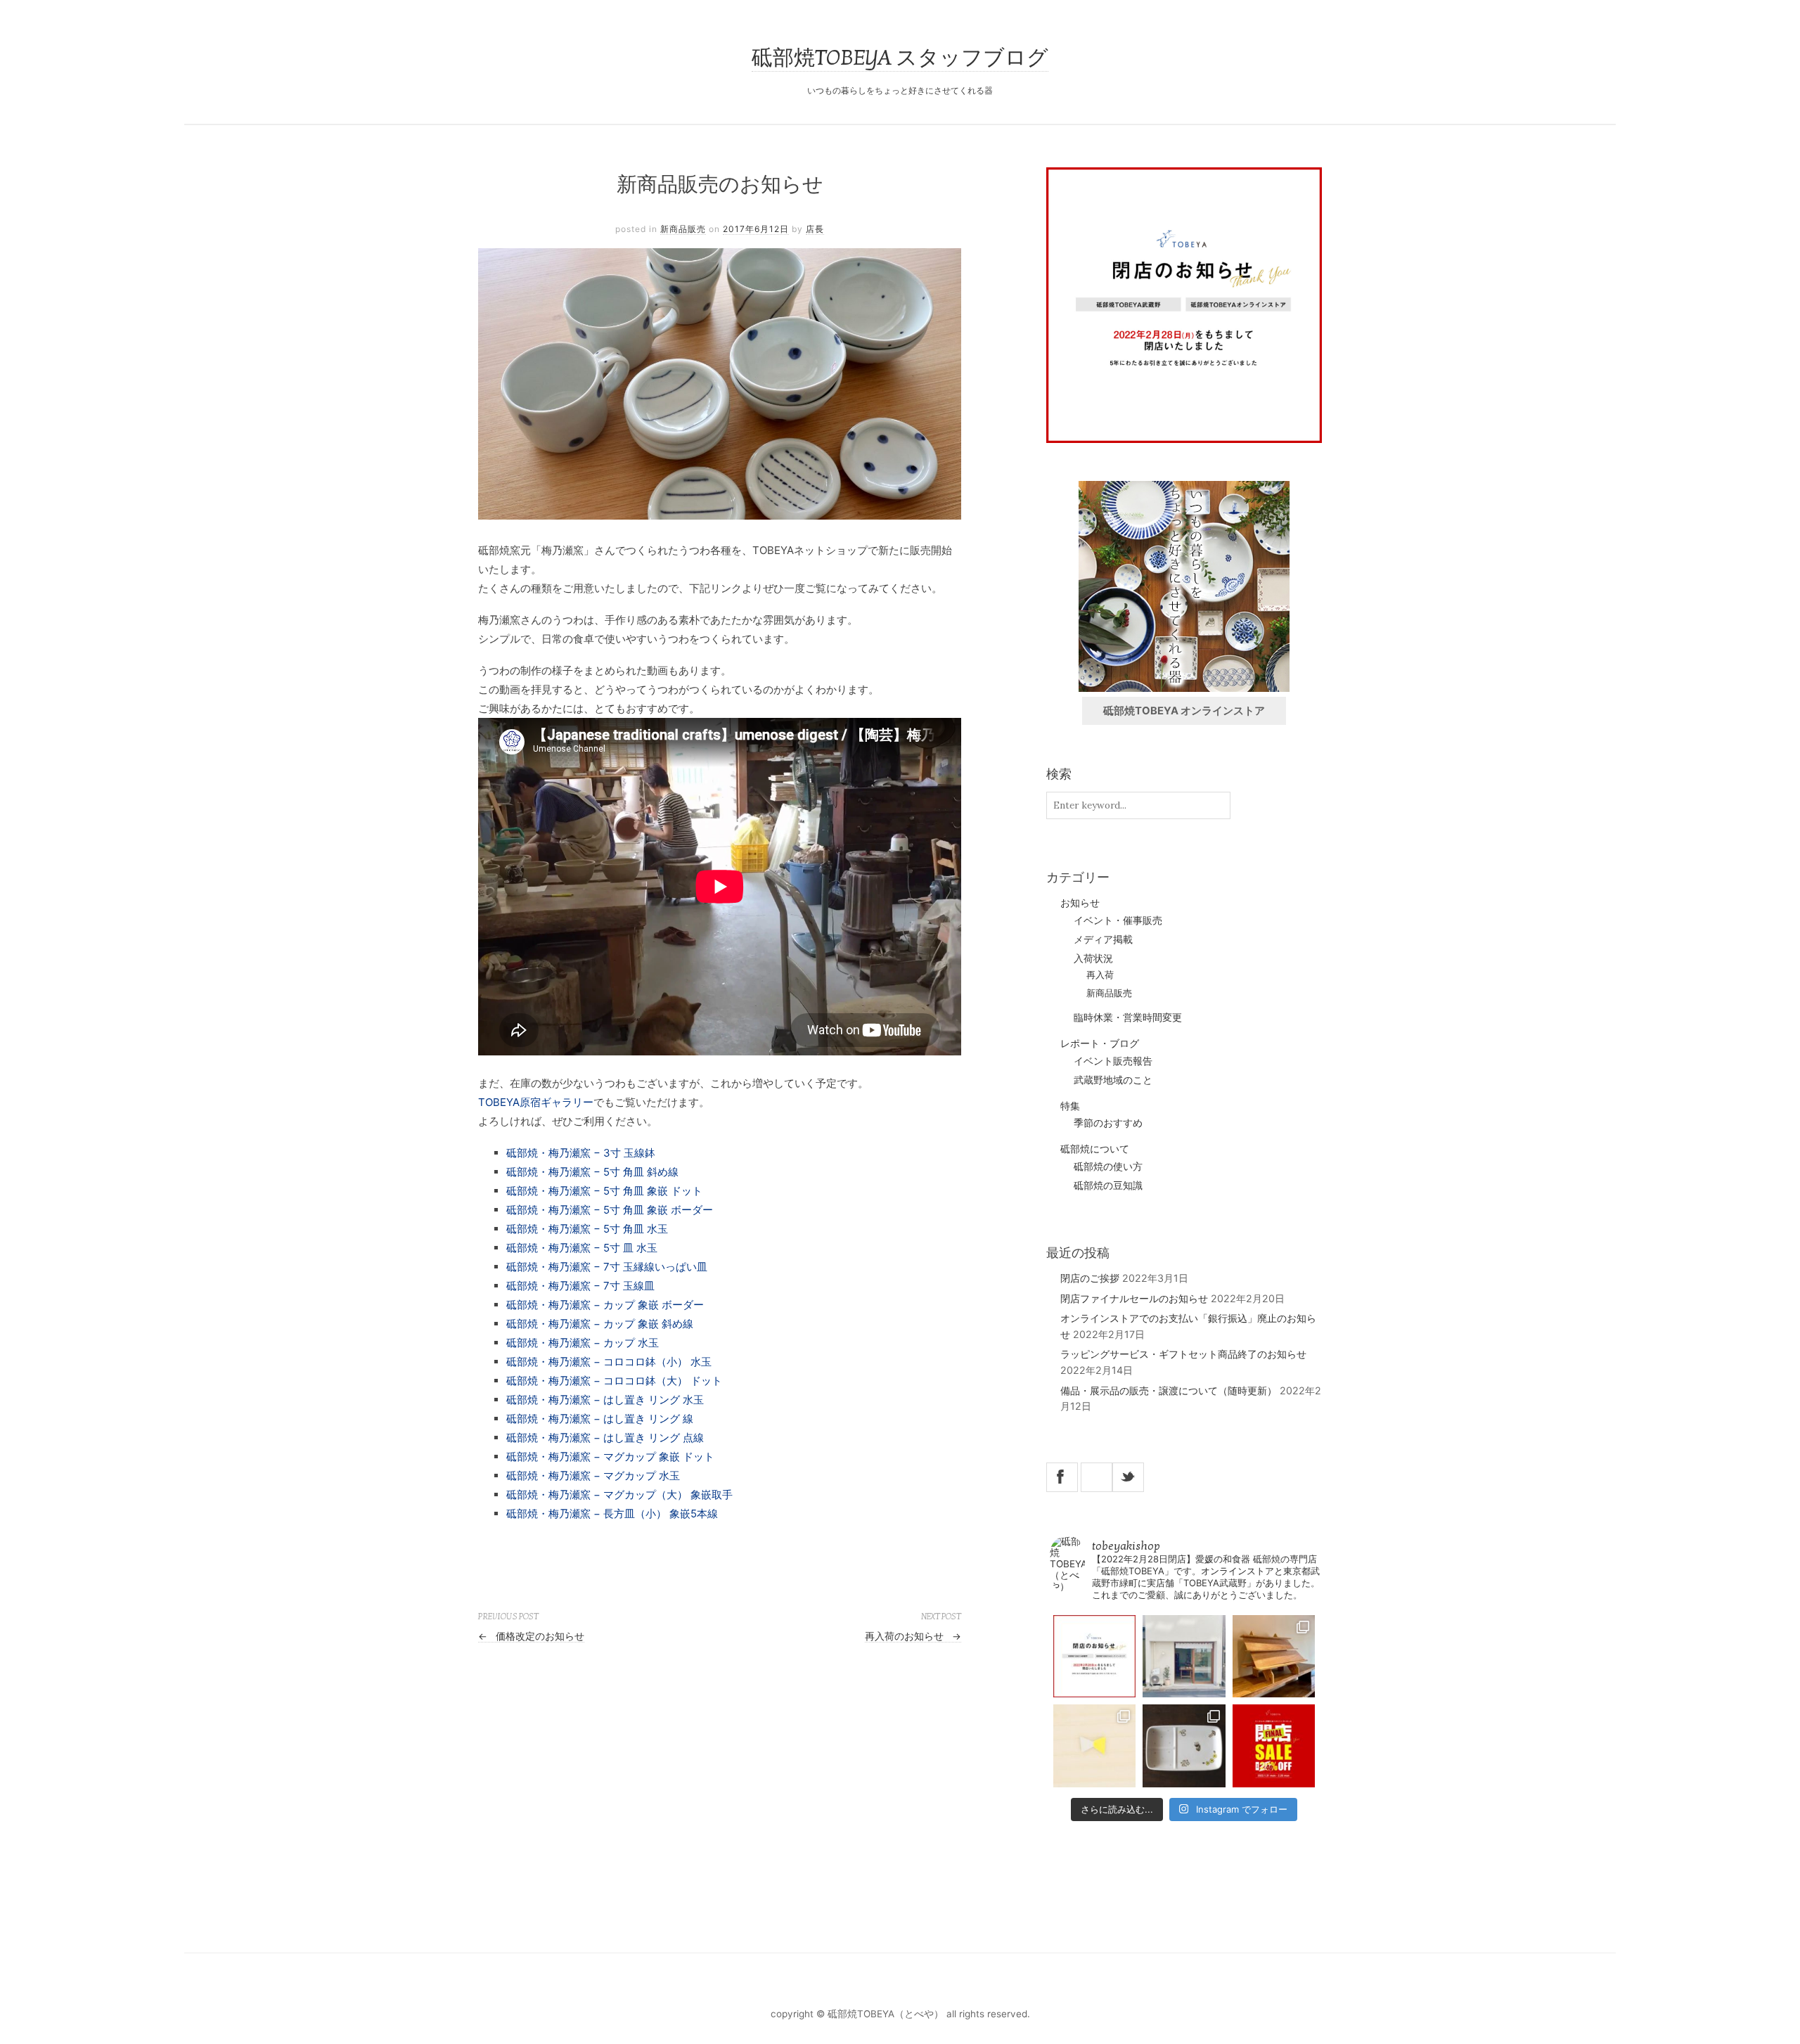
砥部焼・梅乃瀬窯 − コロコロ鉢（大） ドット (614, 1381)
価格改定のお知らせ (531, 1636)
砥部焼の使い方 (1108, 1166)
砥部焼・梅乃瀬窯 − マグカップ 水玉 (593, 1476)
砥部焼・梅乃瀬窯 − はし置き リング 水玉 (605, 1400)
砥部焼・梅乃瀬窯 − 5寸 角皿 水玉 (587, 1229)
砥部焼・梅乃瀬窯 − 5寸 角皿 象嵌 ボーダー (610, 1210)
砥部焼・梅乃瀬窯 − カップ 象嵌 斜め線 (600, 1324)
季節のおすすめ (1108, 1123)
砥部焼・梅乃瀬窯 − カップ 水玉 (583, 1343)
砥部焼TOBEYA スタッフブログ (900, 58)
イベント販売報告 (1113, 1061)
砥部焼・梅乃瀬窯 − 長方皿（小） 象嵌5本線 (612, 1513)
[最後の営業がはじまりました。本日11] (1184, 1656)
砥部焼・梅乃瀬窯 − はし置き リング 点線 (605, 1438)
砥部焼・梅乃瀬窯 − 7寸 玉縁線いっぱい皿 (607, 1267)
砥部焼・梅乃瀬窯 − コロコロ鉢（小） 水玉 (609, 1362)
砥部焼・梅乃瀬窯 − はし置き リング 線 (600, 1419)
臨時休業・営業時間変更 (1128, 1017)
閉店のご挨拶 (1090, 1278)
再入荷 (1100, 975)
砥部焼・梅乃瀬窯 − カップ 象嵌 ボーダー (605, 1305)
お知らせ (1080, 902)
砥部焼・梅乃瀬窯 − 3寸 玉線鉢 (581, 1153)
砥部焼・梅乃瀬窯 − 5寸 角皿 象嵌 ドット (604, 1191)
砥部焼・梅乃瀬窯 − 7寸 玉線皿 (580, 1286)
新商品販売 (683, 229)
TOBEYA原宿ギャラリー (536, 1102)
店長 (815, 229)
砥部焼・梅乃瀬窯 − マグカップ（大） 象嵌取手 (619, 1495)
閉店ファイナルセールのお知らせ (1134, 1298)
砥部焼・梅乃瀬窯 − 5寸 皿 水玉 (582, 1248)
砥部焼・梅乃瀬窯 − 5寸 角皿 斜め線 (592, 1172)
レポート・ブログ (1100, 1043)
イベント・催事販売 (1118, 920)
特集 (1070, 1106)
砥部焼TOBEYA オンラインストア (1184, 711)
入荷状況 (1093, 958)
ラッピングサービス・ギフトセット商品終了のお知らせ (1183, 1354)
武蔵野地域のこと (1113, 1080)
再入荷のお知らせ (913, 1636)
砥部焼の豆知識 (1108, 1185)
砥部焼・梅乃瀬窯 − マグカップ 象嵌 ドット (610, 1457)
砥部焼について (1095, 1149)
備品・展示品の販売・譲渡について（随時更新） (1169, 1390)
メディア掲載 (1103, 939)
